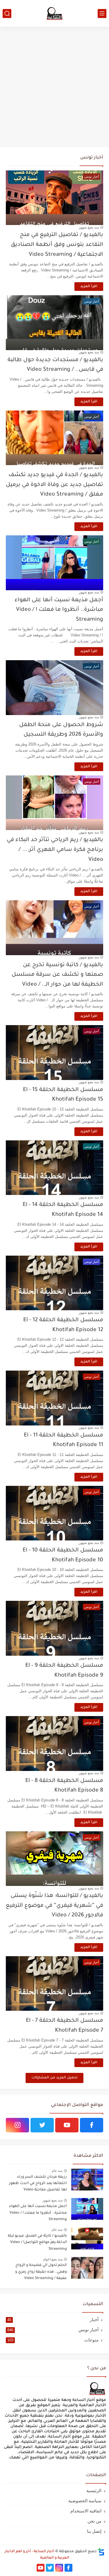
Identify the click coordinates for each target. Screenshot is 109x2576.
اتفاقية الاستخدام (86, 2511)
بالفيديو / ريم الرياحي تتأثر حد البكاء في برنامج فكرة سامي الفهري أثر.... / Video (55, 850)
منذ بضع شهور (89, 227)
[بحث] (7, 13)
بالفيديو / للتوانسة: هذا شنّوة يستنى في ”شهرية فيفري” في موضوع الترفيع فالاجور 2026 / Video (54, 1906)
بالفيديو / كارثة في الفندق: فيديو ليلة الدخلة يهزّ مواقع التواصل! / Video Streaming (37, 2243)
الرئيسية (94, 2491)
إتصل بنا (94, 2531)
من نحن (94, 2521)
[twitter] (42, 2125)
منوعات (53, 2340)
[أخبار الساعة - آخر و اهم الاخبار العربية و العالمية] (55, 13)
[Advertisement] (54, 87)
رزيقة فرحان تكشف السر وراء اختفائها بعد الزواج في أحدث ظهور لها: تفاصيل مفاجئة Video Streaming (38, 2185)
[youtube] (67, 2125)
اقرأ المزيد (89, 287)
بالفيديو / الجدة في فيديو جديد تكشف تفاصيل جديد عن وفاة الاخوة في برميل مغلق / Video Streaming (54, 485)
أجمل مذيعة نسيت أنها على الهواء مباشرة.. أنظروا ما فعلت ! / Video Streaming (59, 610)
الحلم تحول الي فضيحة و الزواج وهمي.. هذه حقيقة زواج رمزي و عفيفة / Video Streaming (41, 2272)
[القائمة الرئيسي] (102, 13)
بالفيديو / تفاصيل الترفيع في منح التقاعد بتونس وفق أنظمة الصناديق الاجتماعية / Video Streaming (57, 245)
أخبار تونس (53, 2330)
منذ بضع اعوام (53, 2259)
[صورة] (87, 2180)
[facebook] (92, 2125)
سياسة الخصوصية (85, 2501)
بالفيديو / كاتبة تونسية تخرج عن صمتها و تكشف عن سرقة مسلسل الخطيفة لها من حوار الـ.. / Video (57, 975)
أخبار (53, 2320)
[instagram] (17, 2125)
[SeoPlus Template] (101, 2552)
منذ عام (57, 2171)
